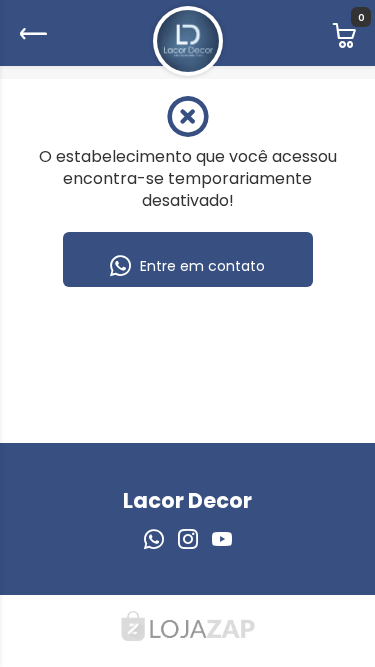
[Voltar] (31, 33)
